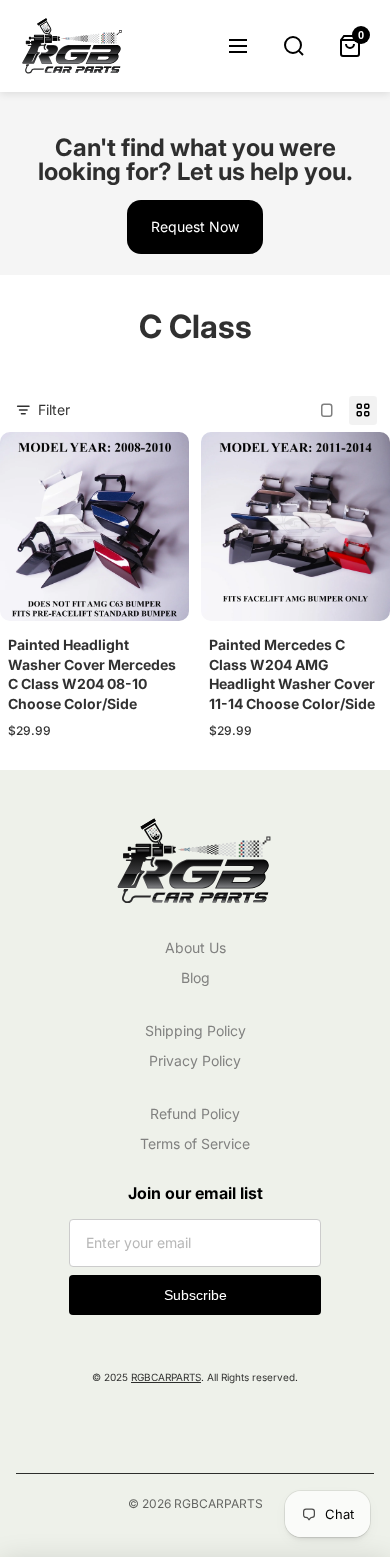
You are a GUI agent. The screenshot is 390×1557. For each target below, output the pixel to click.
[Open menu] (238, 46)
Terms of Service (195, 1143)
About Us (195, 947)
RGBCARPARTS (166, 1377)
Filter (54, 409)
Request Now (195, 226)
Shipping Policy (195, 1030)
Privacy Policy (195, 1060)
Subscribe (195, 1295)
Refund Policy (195, 1113)
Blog (195, 977)
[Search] (294, 46)
